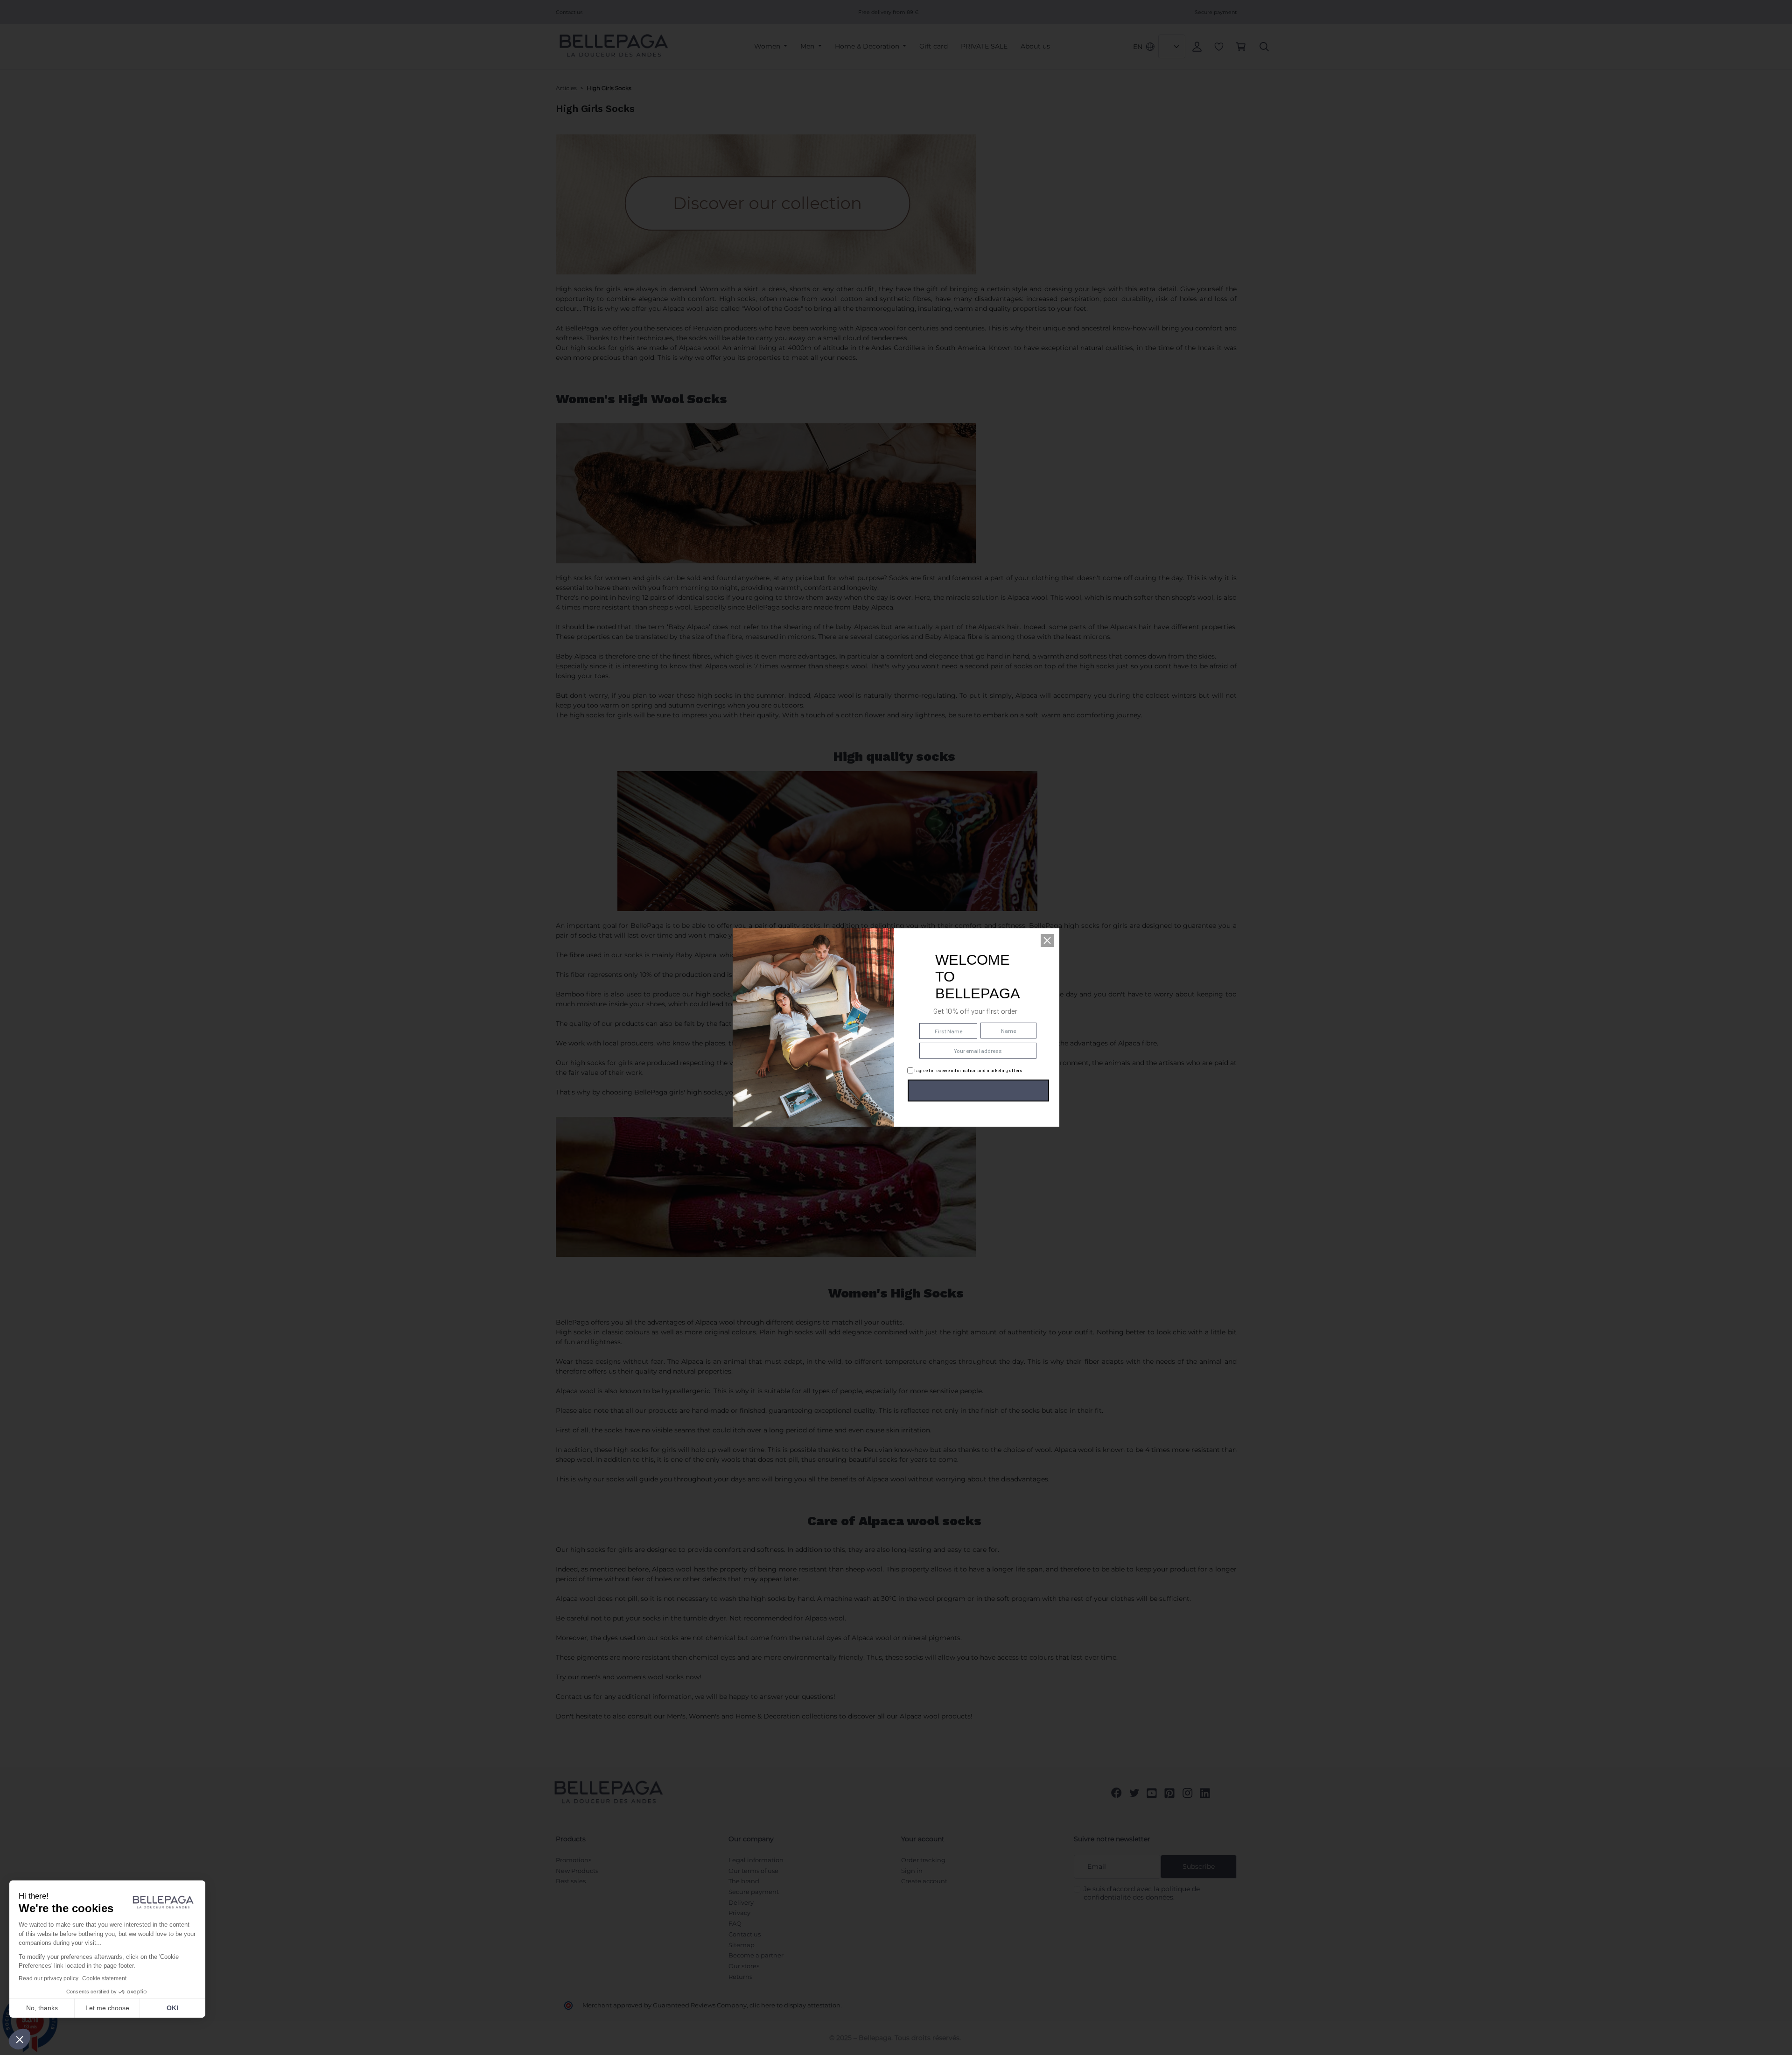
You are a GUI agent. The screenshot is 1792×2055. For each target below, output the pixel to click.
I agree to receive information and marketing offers (968, 1070)
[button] (1047, 940)
